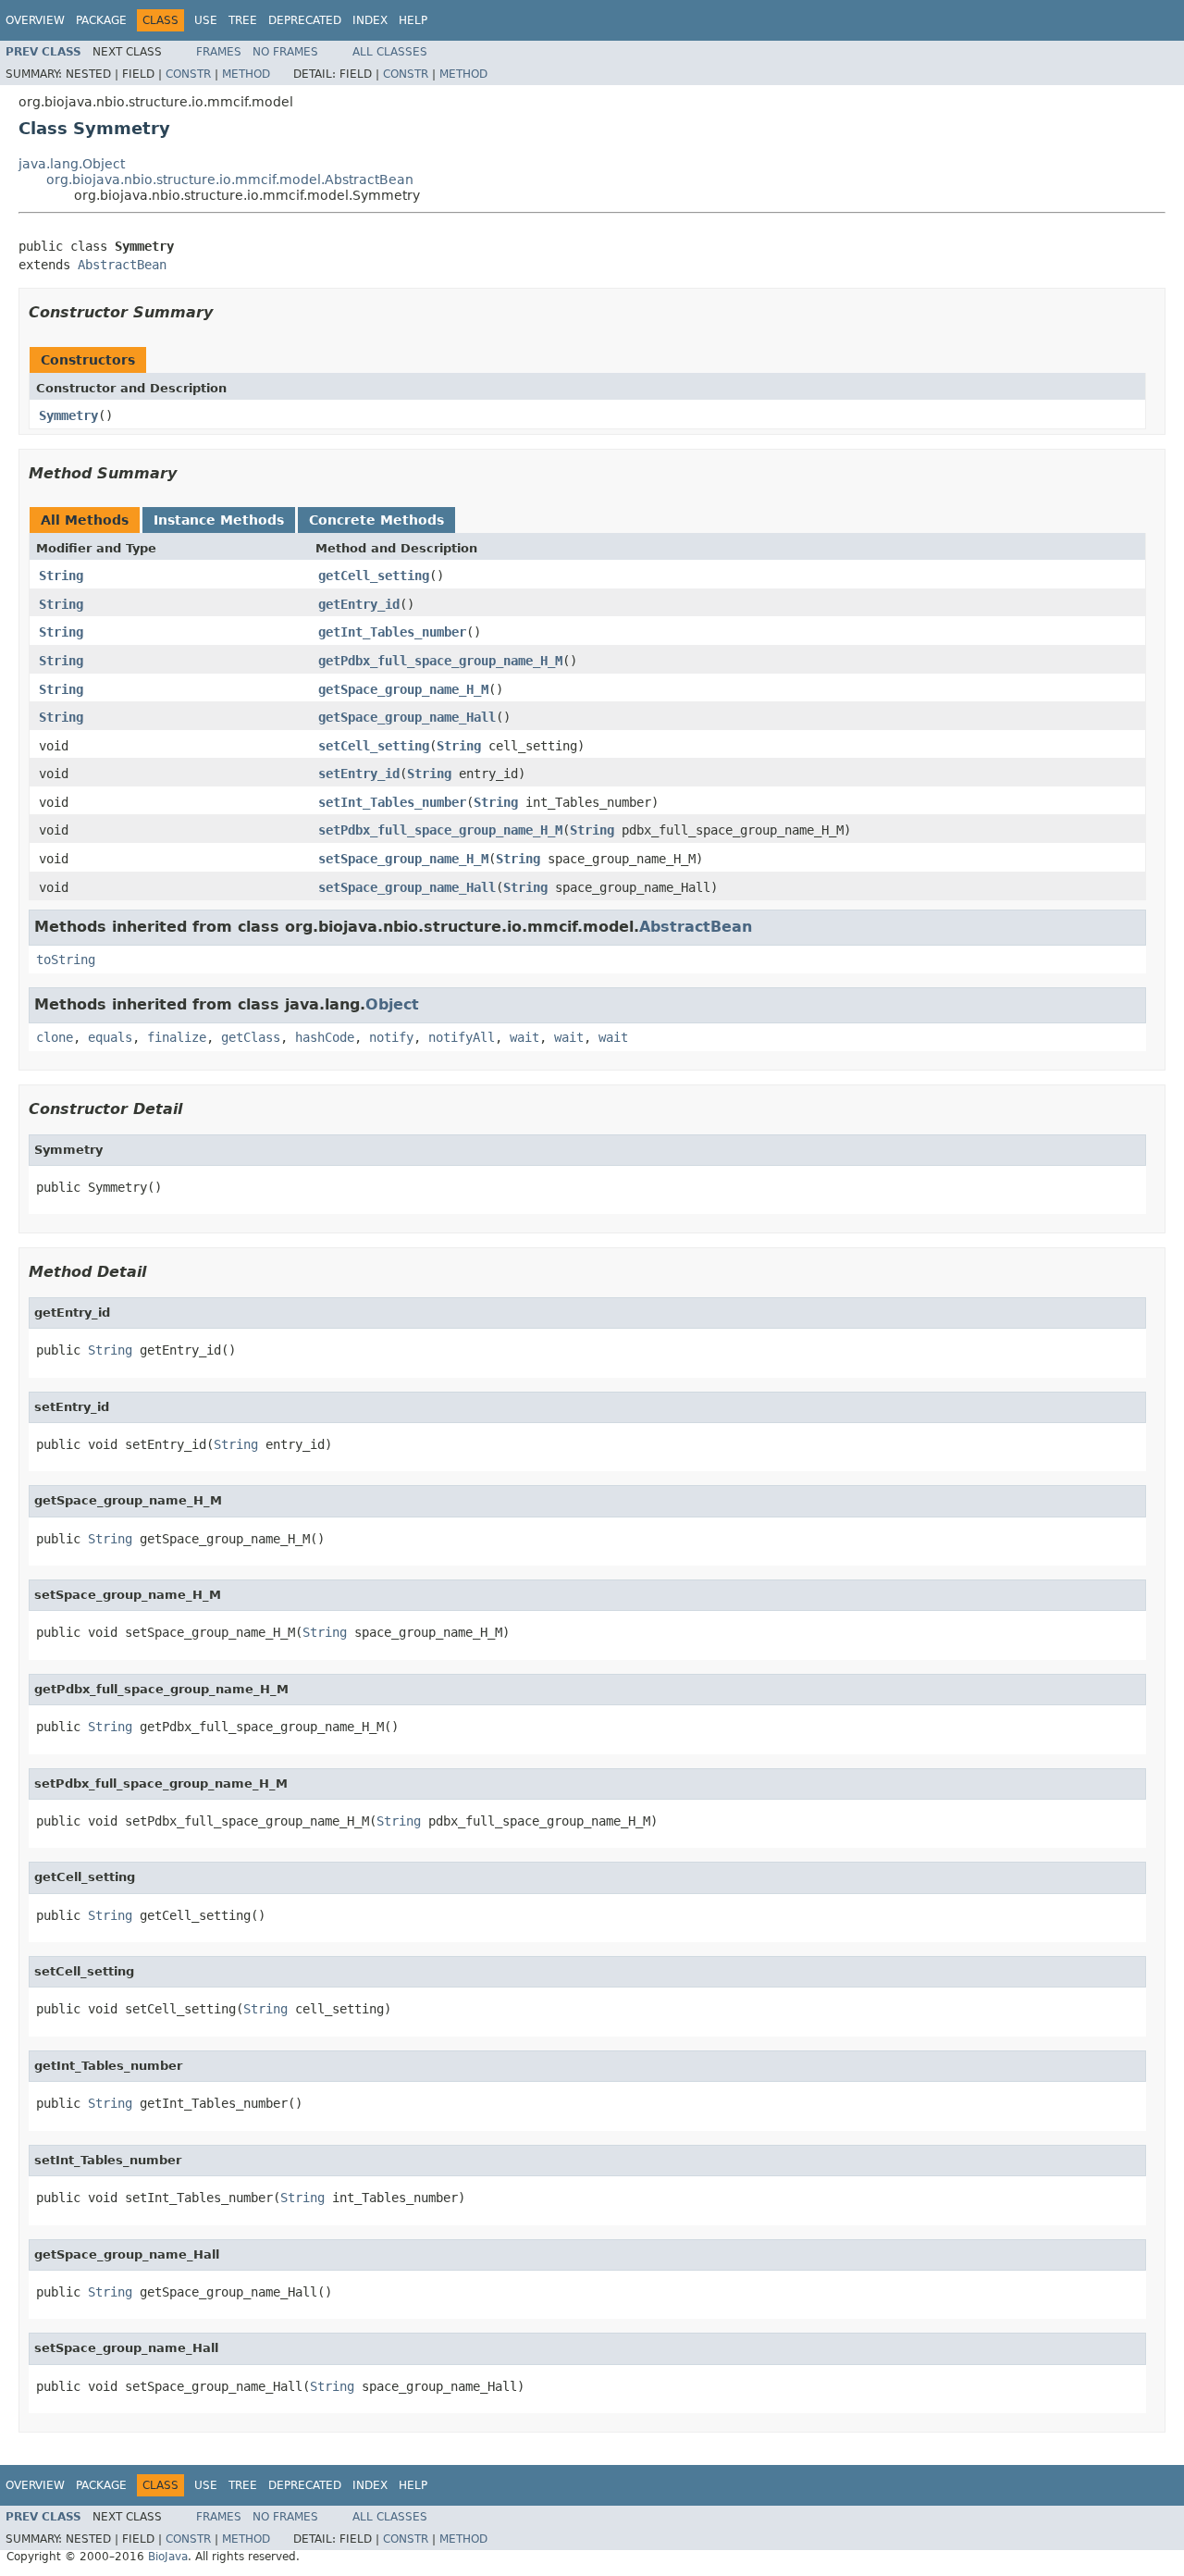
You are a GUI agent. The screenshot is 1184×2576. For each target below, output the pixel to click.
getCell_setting (374, 576)
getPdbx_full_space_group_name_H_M (440, 661)
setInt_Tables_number (392, 802)
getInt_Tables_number (392, 632)
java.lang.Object (72, 164)
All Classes (390, 52)
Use (206, 20)
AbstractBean (122, 265)
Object (392, 1004)
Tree (243, 20)
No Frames (285, 52)
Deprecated (305, 20)
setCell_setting (374, 746)
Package (101, 20)
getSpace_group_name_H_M (403, 689)
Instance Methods (219, 520)
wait (524, 1037)
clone (55, 1037)
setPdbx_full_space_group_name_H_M (440, 830)
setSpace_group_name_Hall (407, 887)
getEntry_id (359, 604)
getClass (251, 1037)
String (61, 576)
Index (370, 20)
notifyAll (462, 1037)
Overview (35, 20)
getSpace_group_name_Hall (407, 717)
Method (246, 74)
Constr (188, 74)
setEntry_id (359, 774)
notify (391, 1037)
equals (110, 1037)
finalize (177, 1037)
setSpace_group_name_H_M (403, 859)
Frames (219, 52)
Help (413, 20)
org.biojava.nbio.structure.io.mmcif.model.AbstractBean (230, 180)
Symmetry (68, 415)
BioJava (168, 2557)
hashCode (325, 1037)
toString (66, 960)
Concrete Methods (376, 520)
